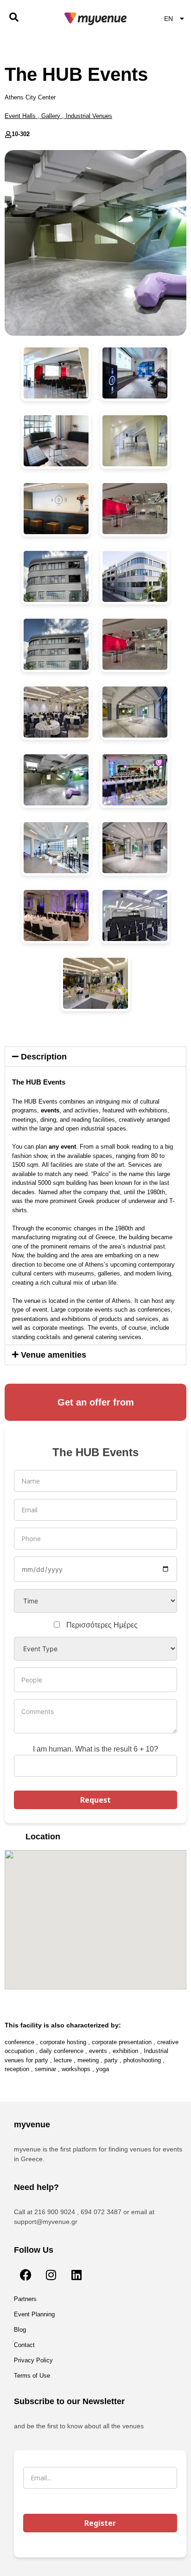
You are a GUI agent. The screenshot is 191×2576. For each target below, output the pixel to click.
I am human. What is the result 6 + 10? (95, 1749)
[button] (95, 1057)
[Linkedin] (76, 2275)
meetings (24, 1120)
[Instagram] (51, 2275)
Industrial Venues (89, 116)
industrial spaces (103, 1128)
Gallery (51, 116)
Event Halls (20, 116)
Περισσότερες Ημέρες (102, 1625)
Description (44, 1057)
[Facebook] (25, 2275)
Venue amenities (54, 1355)
